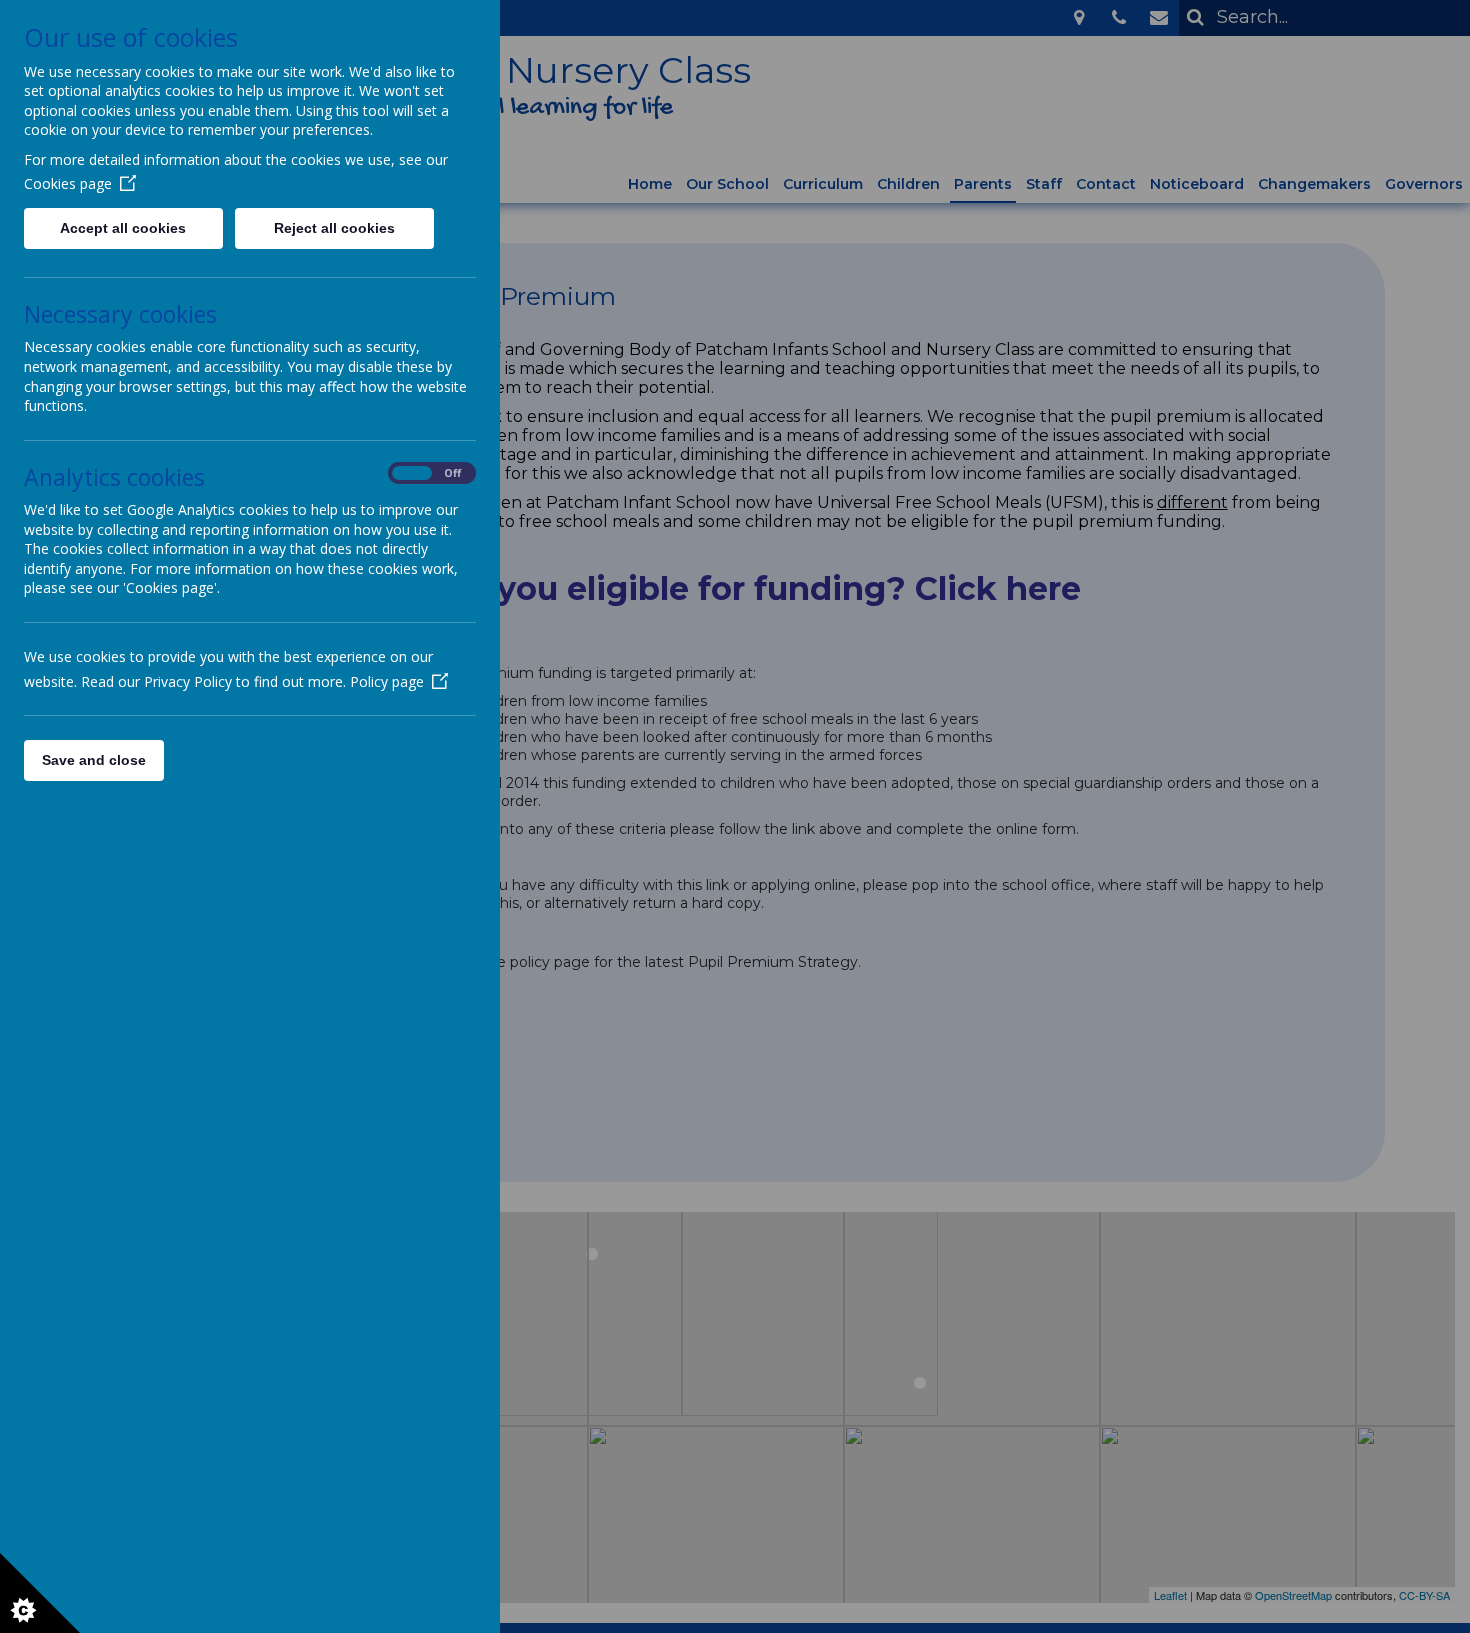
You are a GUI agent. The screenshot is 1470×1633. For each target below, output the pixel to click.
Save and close (94, 760)
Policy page (387, 681)
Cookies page (68, 183)
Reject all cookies (334, 228)
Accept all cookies (123, 228)
